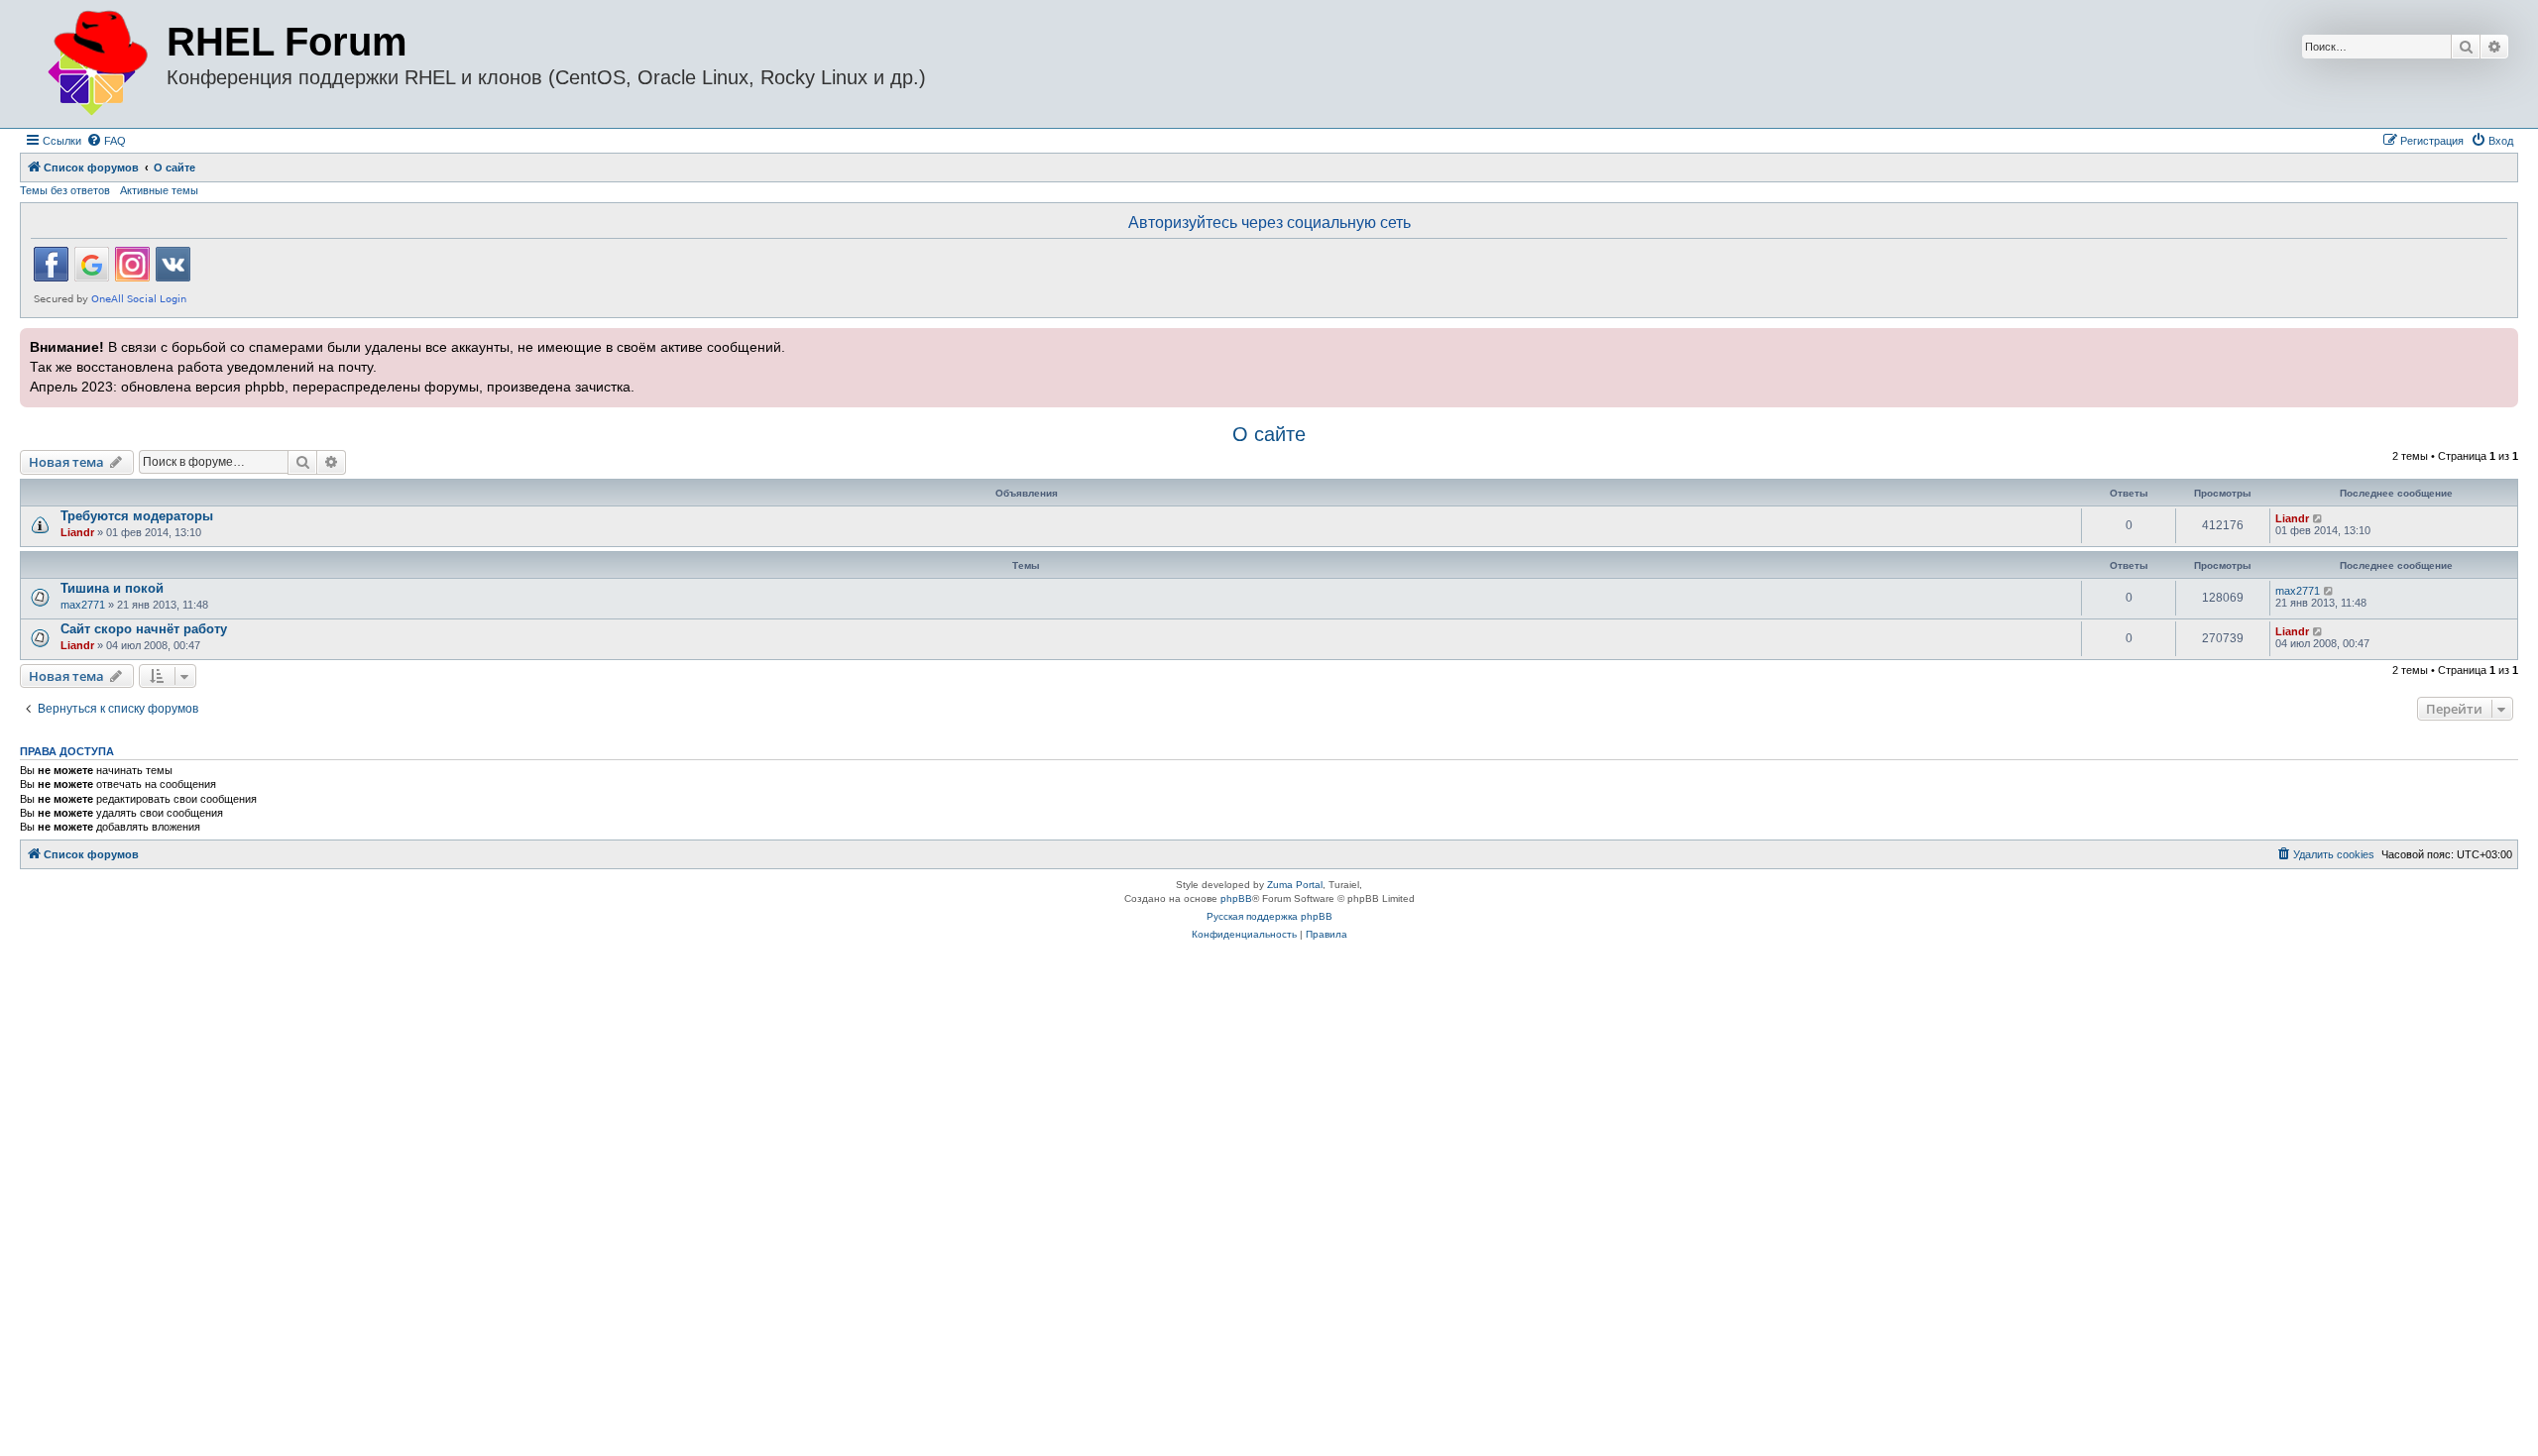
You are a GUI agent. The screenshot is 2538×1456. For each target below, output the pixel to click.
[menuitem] (106, 141)
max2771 (83, 605)
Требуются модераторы (137, 516)
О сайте (1269, 434)
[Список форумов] (96, 64)
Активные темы (159, 190)
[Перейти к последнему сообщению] (2318, 518)
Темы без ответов (65, 190)
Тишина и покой (112, 588)
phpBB (1236, 898)
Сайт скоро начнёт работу (144, 629)
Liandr (77, 532)
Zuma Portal (1295, 885)
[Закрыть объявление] (2501, 341)
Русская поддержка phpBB (1269, 916)
